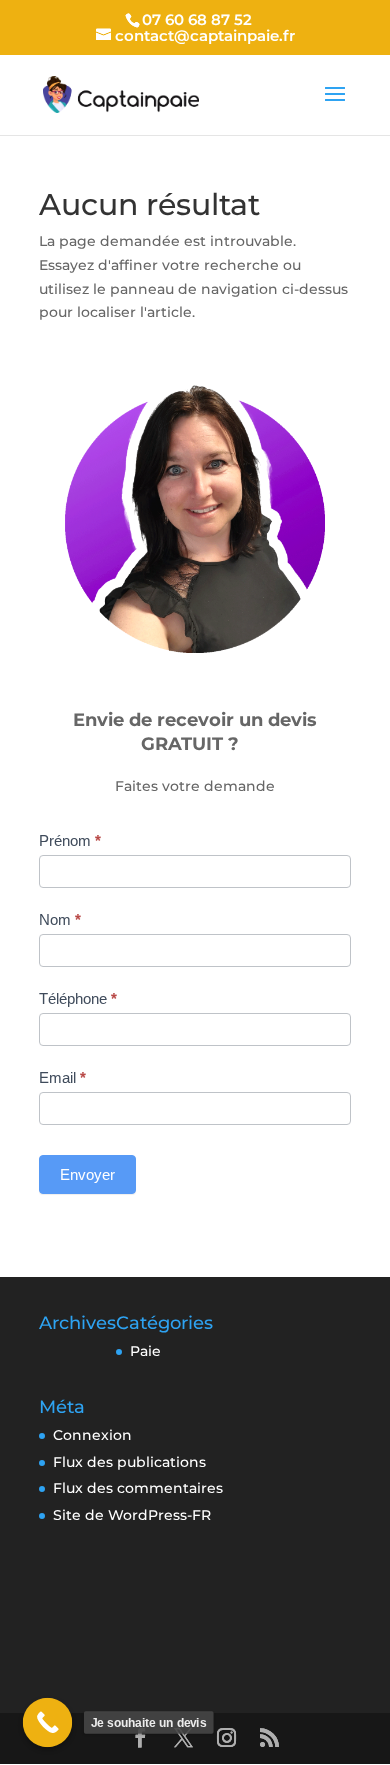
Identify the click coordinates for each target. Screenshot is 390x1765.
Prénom (70, 840)
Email (62, 1077)
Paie (145, 1351)
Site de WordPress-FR (132, 1515)
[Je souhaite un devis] (48, 1723)
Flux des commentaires (138, 1488)
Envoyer (87, 1174)
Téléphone (78, 998)
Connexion (92, 1435)
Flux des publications (129, 1462)
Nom (60, 919)
